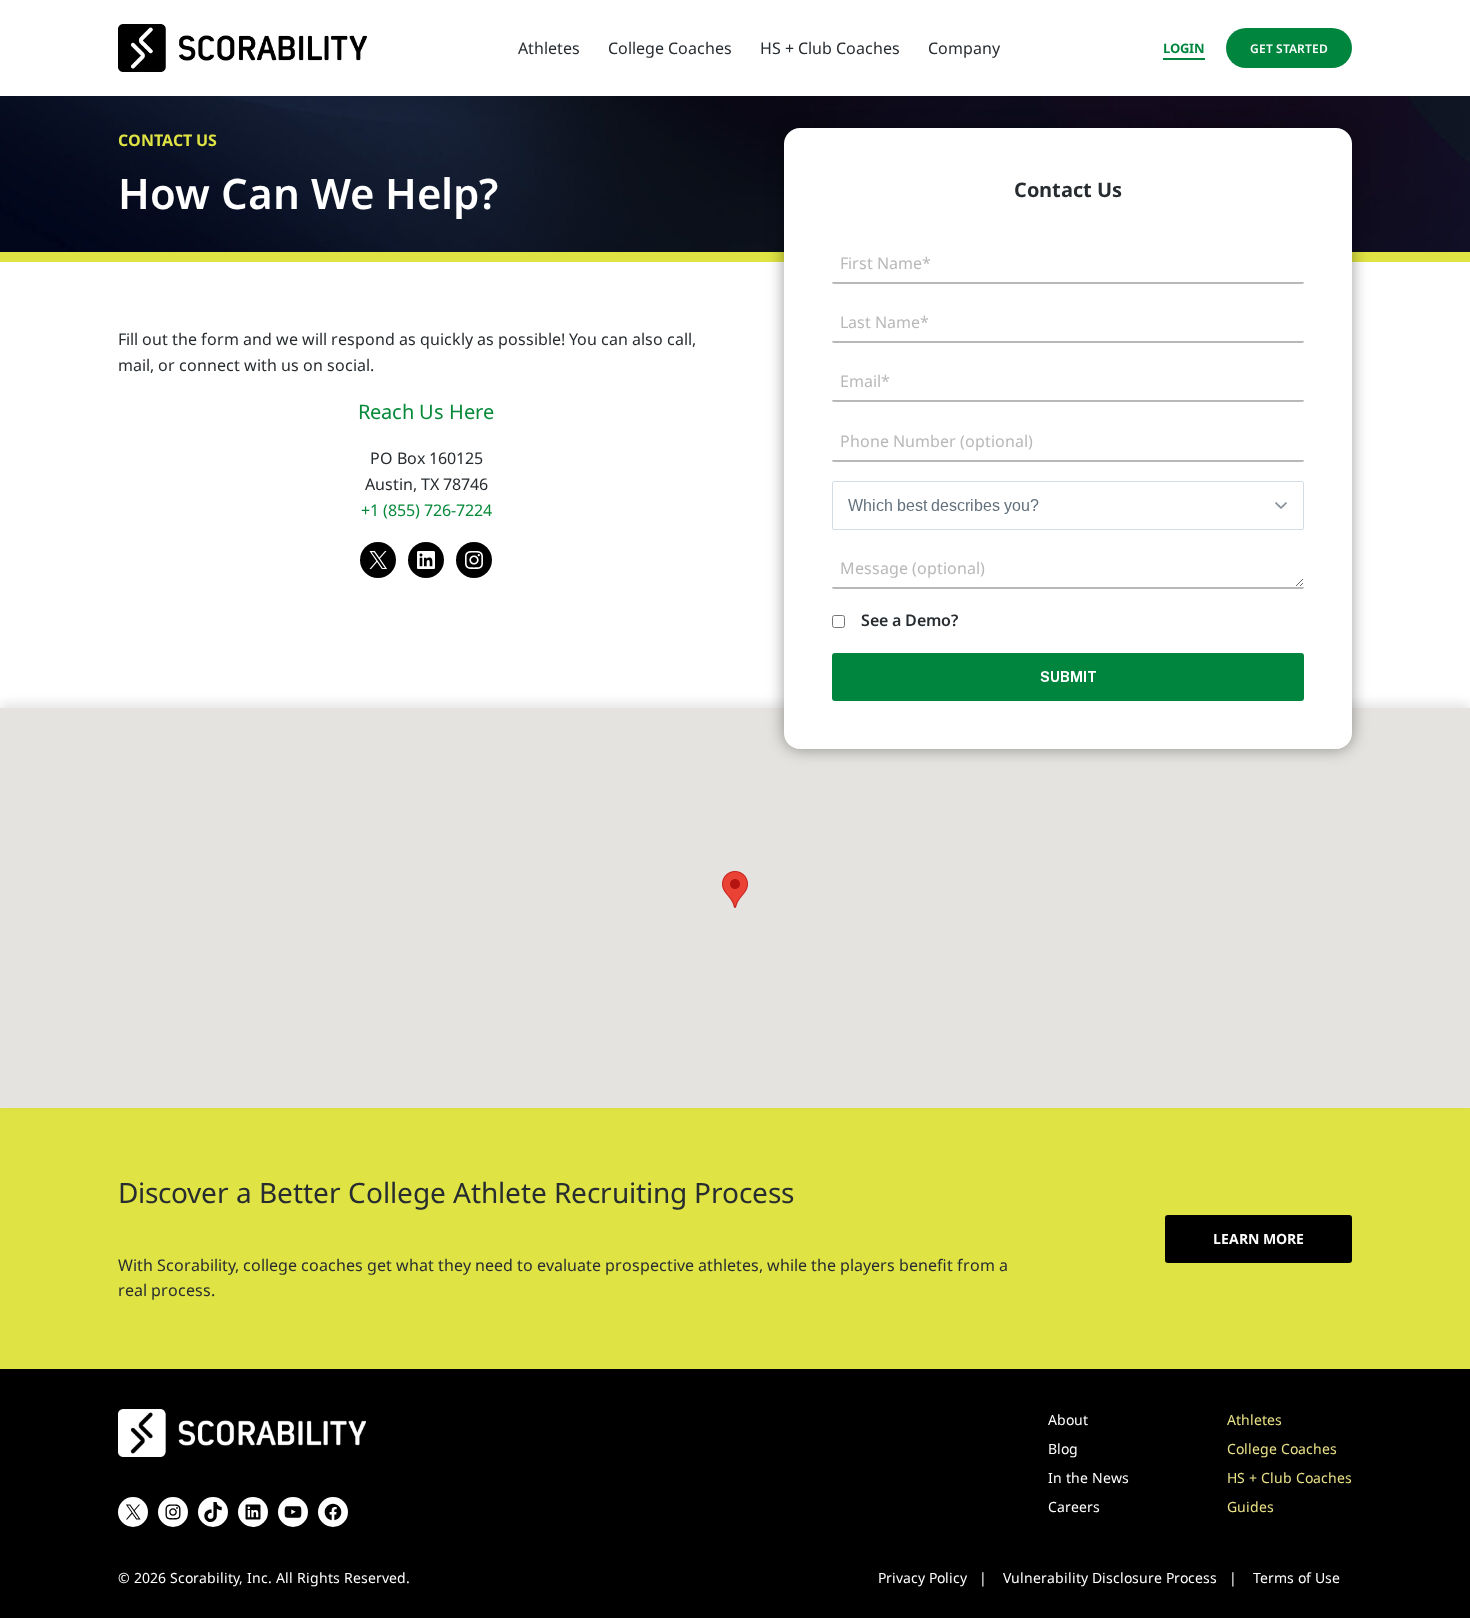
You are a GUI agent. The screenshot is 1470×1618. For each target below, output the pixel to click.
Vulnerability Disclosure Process (1110, 1577)
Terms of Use (1296, 1577)
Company (964, 48)
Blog (1063, 1448)
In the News (1088, 1477)
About (1068, 1419)
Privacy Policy (922, 1577)
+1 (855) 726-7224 (426, 510)
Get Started (1289, 48)
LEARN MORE (1258, 1238)
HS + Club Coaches (830, 48)
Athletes (549, 48)
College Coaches (670, 48)
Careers (1074, 1506)
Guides (1250, 1506)
